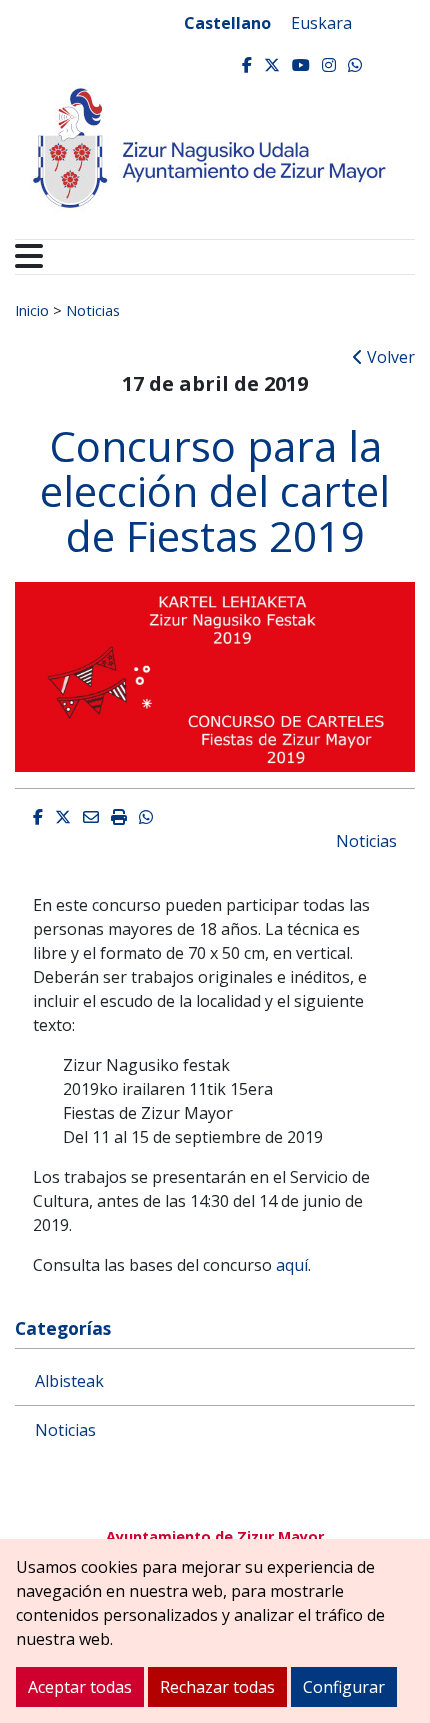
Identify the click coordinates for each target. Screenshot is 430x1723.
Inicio (32, 310)
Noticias (93, 310)
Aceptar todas (80, 1687)
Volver (389, 357)
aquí (292, 1265)
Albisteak (69, 1381)
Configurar (344, 1687)
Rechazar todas (217, 1687)
